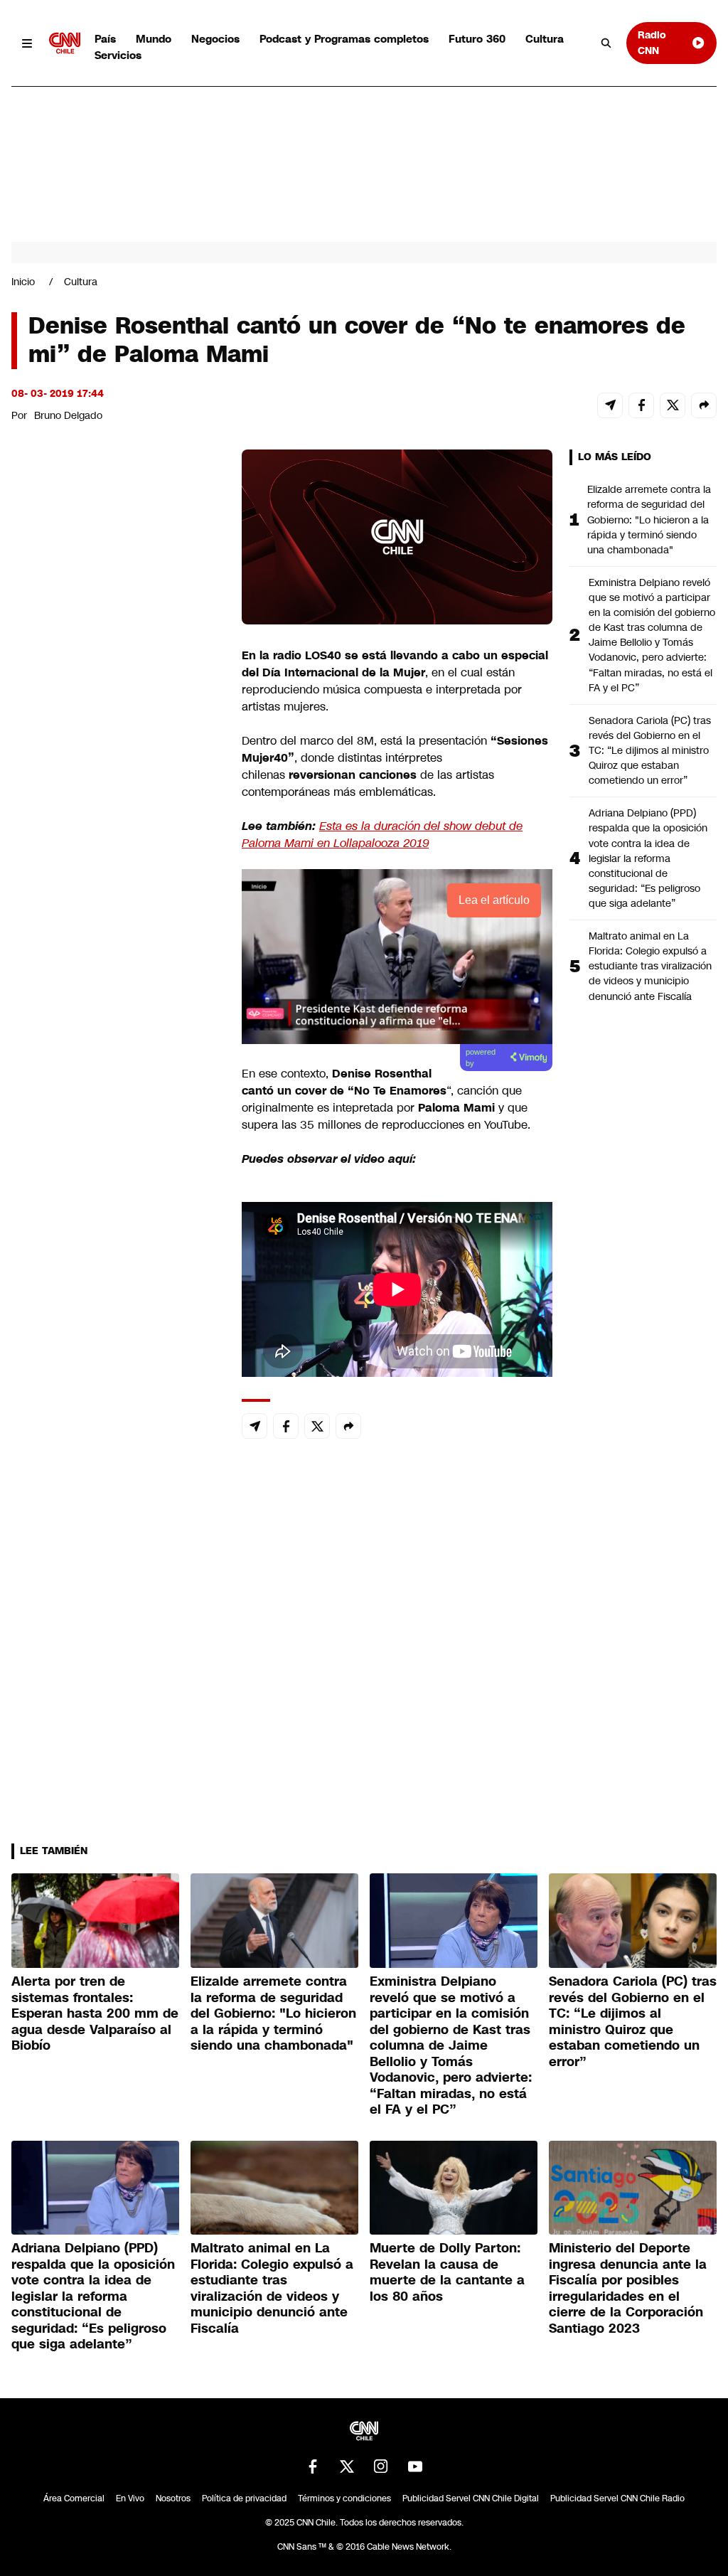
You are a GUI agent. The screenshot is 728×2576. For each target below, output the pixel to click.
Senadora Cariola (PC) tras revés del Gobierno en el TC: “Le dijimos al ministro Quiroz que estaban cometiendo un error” (650, 750)
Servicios (118, 55)
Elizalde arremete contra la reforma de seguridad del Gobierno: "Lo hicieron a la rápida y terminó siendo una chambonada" (649, 519)
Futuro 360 (477, 39)
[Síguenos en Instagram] (381, 2466)
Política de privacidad (244, 2498)
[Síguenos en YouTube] (415, 2466)
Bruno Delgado (68, 415)
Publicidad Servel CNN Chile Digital (471, 2498)
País (105, 39)
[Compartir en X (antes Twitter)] (673, 405)
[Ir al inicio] (65, 43)
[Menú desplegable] (27, 43)
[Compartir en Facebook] (641, 405)
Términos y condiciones (344, 2498)
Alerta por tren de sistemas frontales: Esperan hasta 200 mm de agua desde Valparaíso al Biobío (95, 2013)
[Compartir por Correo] (610, 405)
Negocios (215, 39)
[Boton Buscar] (606, 43)
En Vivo (130, 2498)
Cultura (545, 39)
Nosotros (173, 2498)
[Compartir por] (704, 405)
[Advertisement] (118, 1265)
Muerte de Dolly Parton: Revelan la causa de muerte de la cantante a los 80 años (447, 2272)
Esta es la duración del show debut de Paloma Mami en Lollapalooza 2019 (382, 835)
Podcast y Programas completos (344, 39)
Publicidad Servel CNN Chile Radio (617, 2498)
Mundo (154, 39)
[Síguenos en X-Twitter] (347, 2466)
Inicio (23, 282)
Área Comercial (74, 2498)
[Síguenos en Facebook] (313, 2466)
